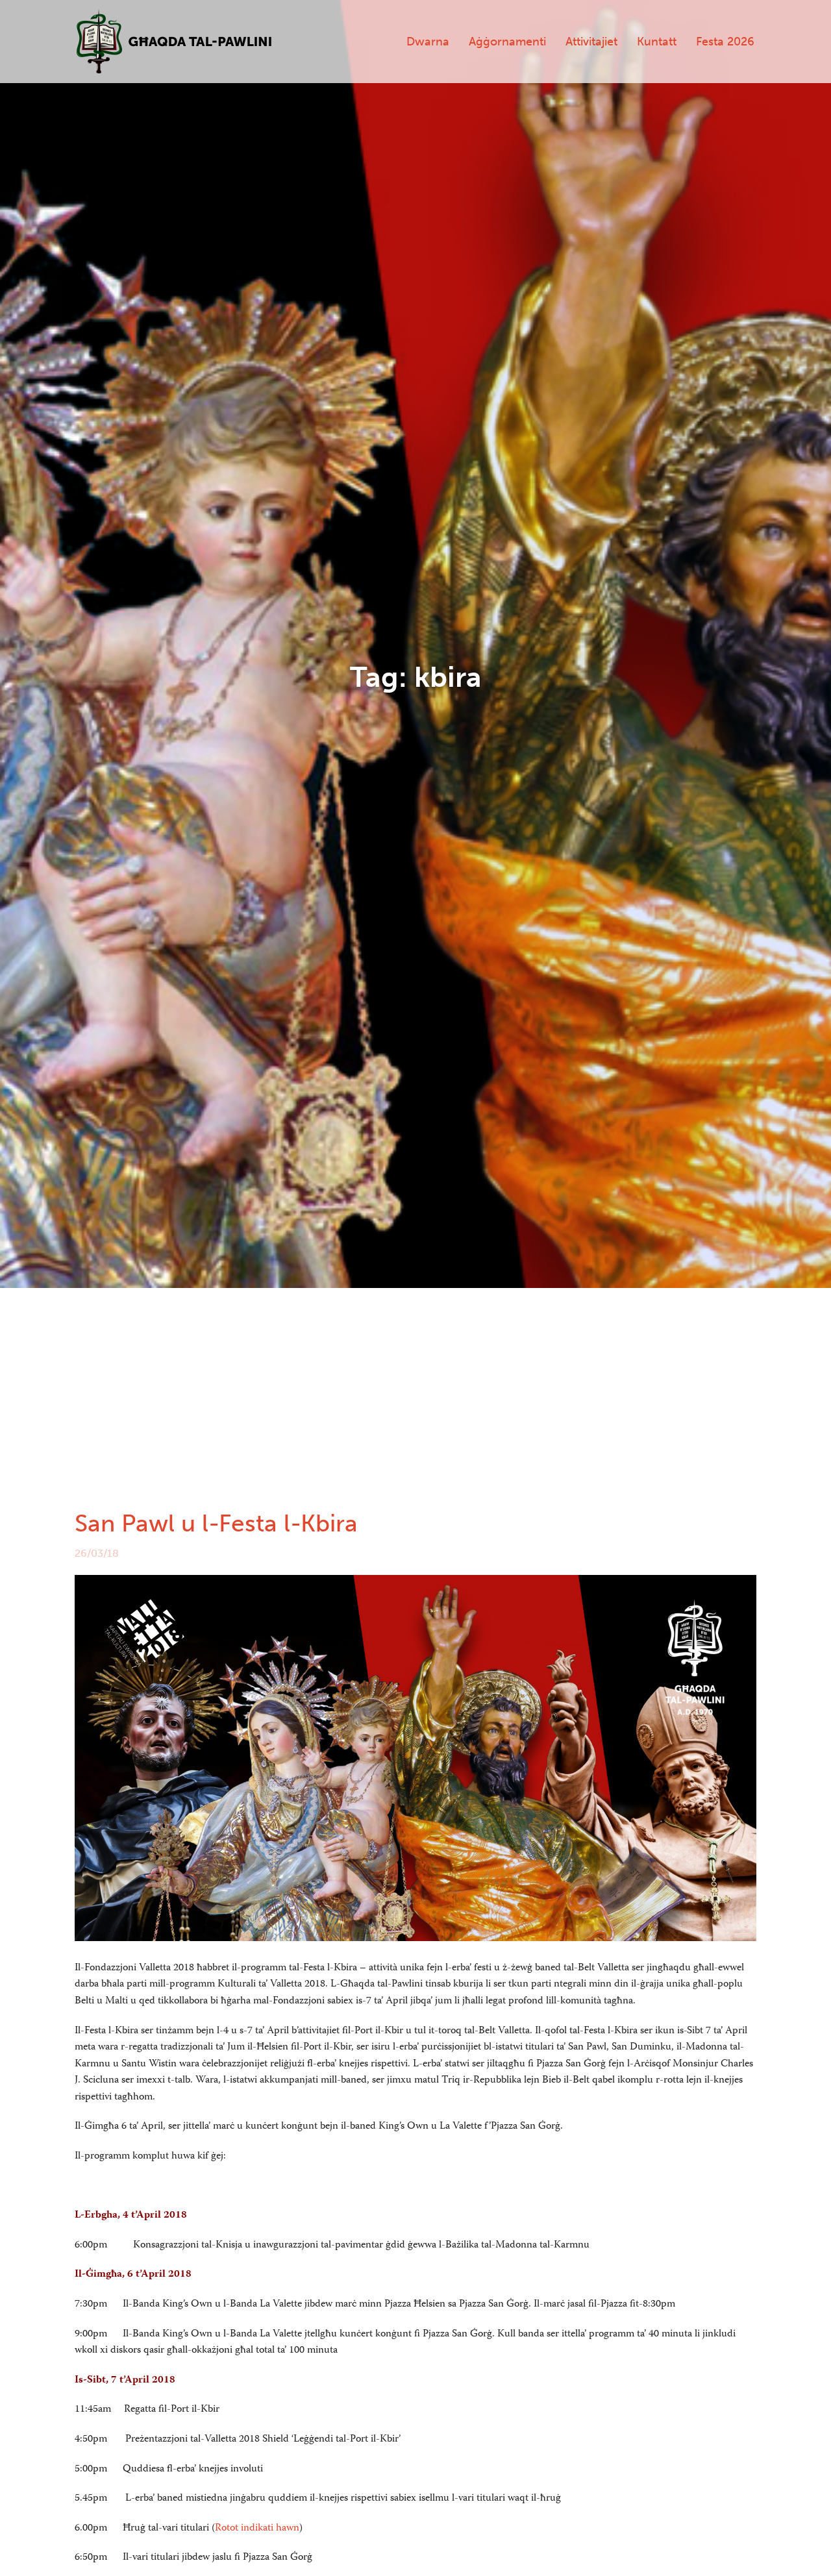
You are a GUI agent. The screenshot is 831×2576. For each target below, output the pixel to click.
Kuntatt (657, 42)
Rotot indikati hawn (257, 2529)
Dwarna (428, 42)
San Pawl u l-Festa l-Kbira (216, 1523)
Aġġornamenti (507, 42)
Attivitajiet (591, 42)
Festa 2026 (725, 42)
